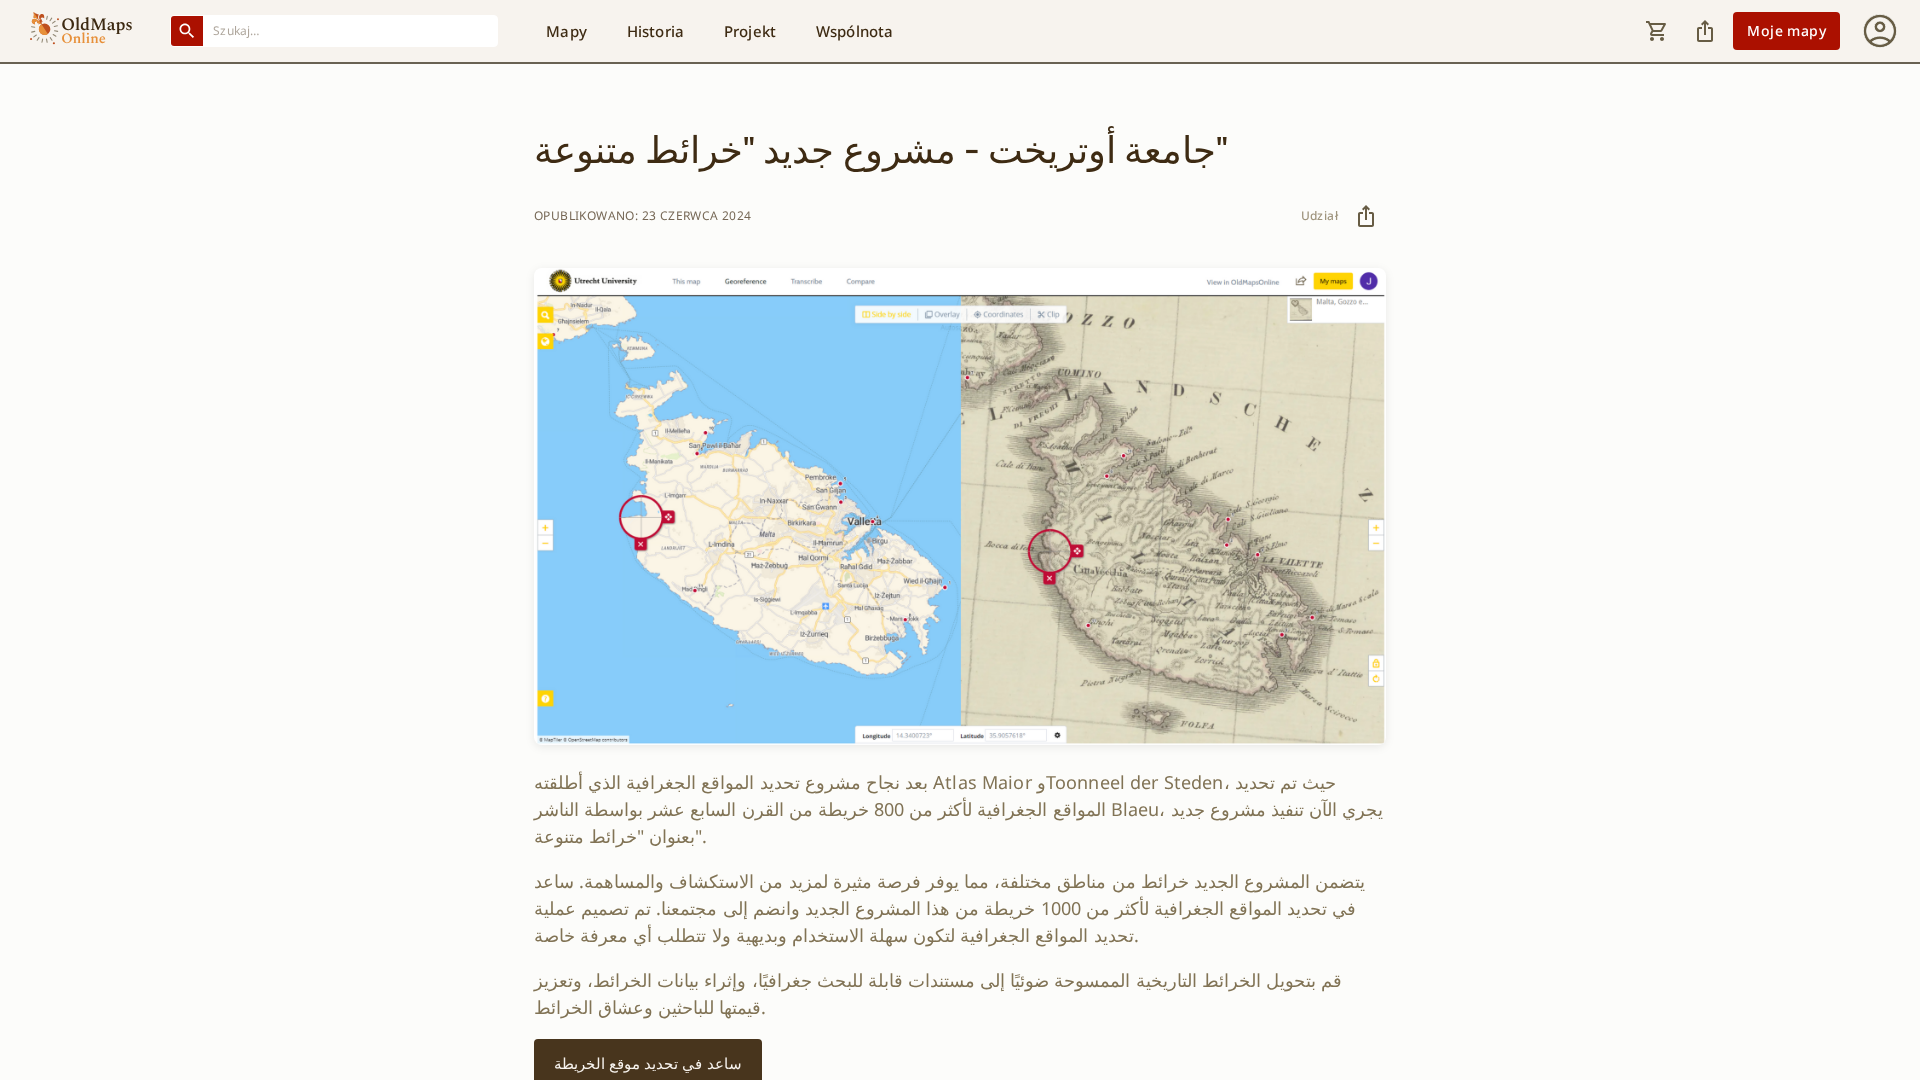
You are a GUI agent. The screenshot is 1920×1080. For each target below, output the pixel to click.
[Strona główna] (81, 31)
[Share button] (1705, 31)
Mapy (566, 31)
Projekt (750, 31)
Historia (655, 31)
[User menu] (1880, 31)
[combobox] (351, 30)
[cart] (1657, 31)
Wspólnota (854, 31)
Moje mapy (1786, 30)
